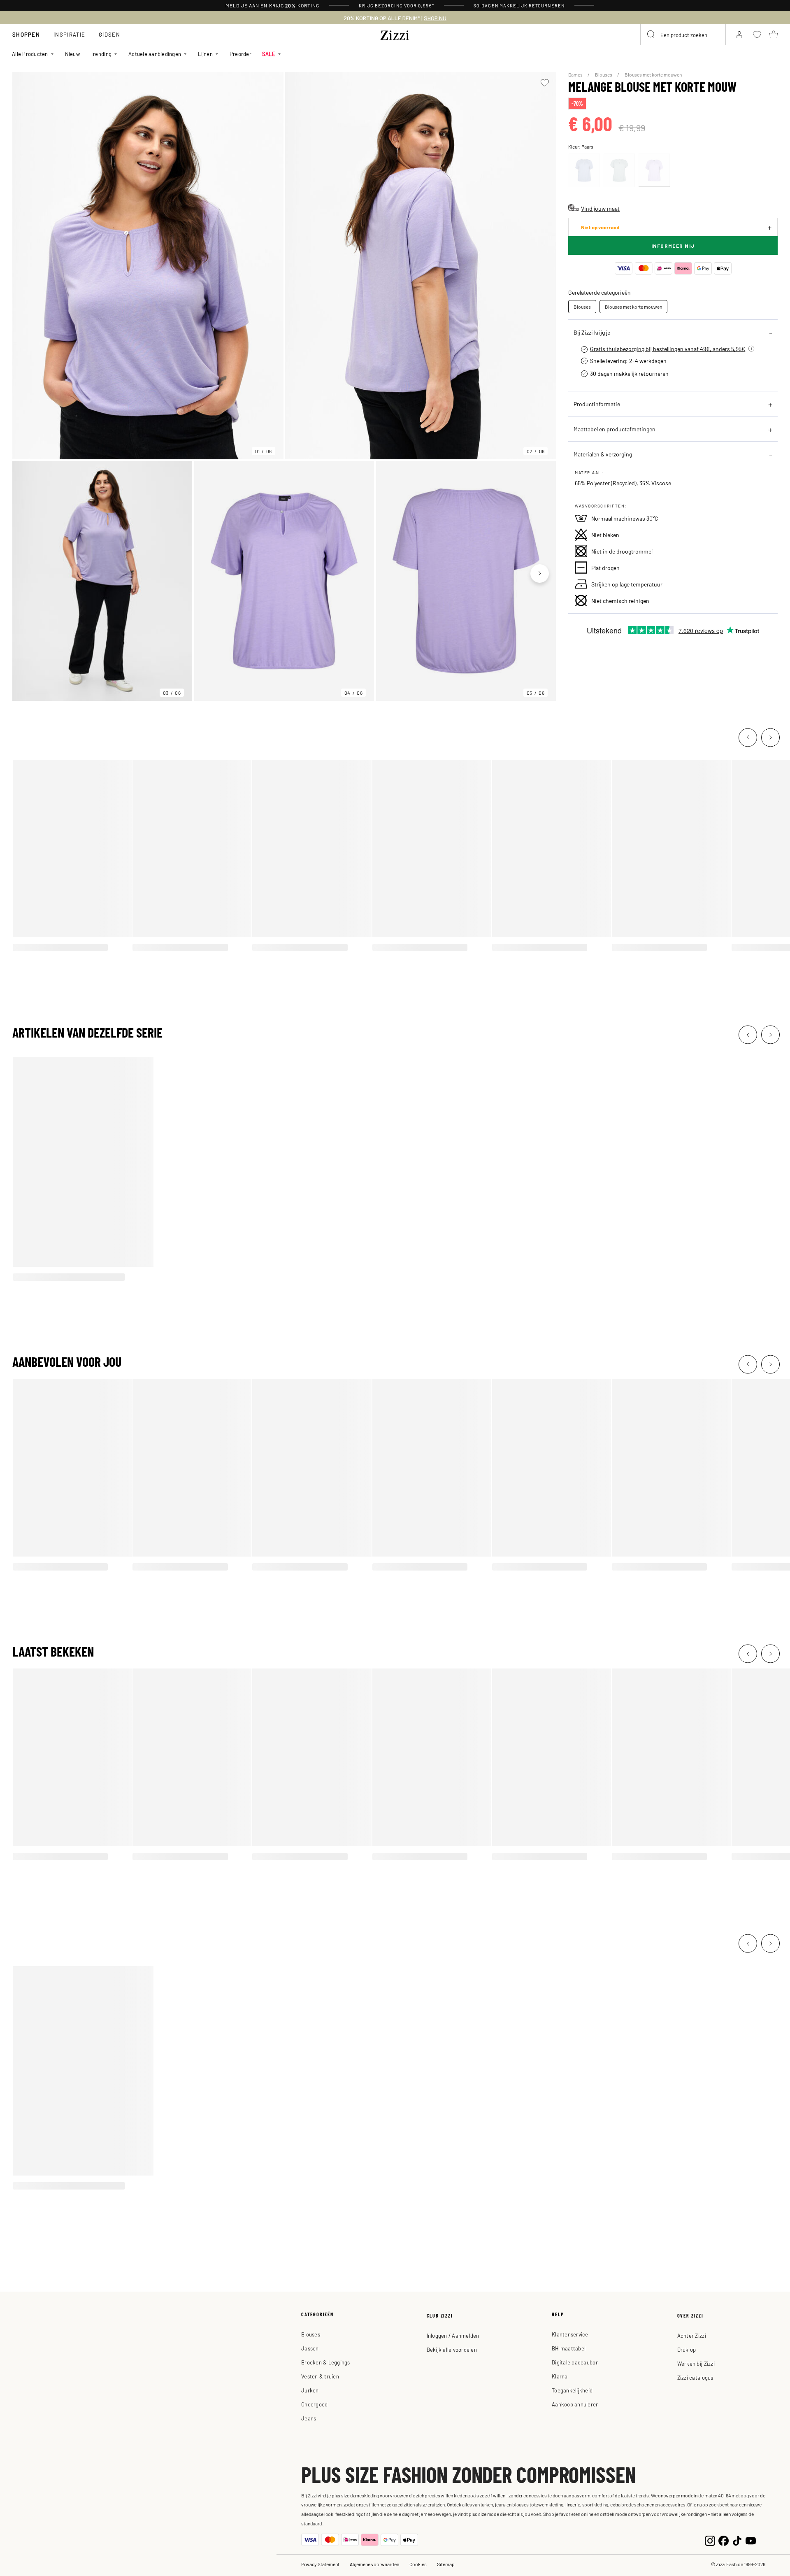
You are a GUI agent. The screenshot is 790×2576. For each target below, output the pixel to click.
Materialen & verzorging (603, 454)
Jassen (310, 2348)
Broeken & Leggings (326, 2362)
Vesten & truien (320, 2376)
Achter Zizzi (692, 2335)
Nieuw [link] (72, 54)
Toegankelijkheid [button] (572, 2390)
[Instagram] (710, 2540)
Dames (576, 74)
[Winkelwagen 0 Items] (774, 35)
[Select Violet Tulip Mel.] (654, 170)
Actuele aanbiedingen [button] (155, 54)
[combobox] (683, 35)
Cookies (418, 2564)
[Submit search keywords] (651, 35)
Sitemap (446, 2564)
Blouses (604, 74)
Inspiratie (69, 34)
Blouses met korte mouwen (653, 74)
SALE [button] (269, 54)
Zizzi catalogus (695, 2377)
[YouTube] (751, 2540)
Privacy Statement (320, 2564)
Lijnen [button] (205, 54)
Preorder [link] (240, 54)
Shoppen (26, 34)
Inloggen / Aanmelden (453, 2335)
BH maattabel (569, 2348)
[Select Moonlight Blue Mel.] (584, 170)
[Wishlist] (545, 83)
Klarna (560, 2376)
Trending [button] (101, 54)
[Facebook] (724, 2540)
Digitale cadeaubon (575, 2362)
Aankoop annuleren (575, 2404)
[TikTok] (737, 2540)
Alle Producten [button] (30, 54)
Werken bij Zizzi (696, 2363)
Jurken (310, 2390)
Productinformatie (597, 404)
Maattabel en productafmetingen (615, 429)
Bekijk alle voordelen (452, 2349)
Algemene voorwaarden (374, 2564)
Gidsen (109, 34)
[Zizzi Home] (395, 34)
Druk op (687, 2349)
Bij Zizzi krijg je (592, 332)
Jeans (309, 2418)
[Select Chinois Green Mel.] (619, 170)
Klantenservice (570, 2334)
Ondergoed (314, 2404)
